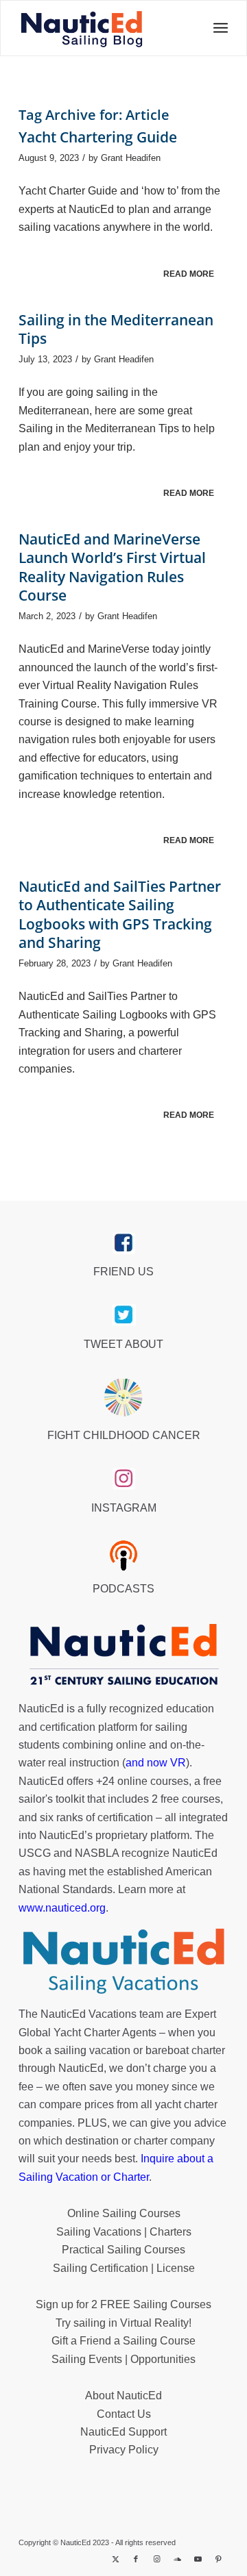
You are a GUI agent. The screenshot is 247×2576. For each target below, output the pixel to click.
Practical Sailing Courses (123, 2250)
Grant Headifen (131, 158)
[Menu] (216, 28)
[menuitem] (216, 28)
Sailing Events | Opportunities (123, 2359)
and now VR (156, 1763)
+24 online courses (142, 1781)
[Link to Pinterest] (218, 2559)
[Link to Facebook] (136, 2559)
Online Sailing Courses (124, 2213)
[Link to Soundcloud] (177, 2559)
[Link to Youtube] (198, 2559)
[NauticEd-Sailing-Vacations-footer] (123, 1962)
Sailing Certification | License (124, 2268)
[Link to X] (115, 2559)
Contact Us (124, 2414)
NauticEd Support (123, 2432)
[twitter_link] (124, 1315)
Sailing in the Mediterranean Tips (116, 329)
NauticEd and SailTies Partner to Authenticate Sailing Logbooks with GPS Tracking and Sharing (120, 914)
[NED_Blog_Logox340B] (82, 28)
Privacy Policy (124, 2450)
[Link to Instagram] (156, 2559)
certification (125, 1817)
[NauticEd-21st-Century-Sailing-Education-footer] (123, 1656)
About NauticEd (123, 2396)
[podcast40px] (123, 1555)
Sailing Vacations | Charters (124, 2232)
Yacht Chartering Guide (98, 137)
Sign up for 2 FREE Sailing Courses (123, 2304)
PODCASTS (123, 1589)
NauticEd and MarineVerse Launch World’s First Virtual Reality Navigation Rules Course (112, 567)
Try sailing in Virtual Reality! (123, 2323)
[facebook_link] (124, 1243)
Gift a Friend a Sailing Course (123, 2341)
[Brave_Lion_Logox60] (123, 1397)
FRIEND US (123, 1272)
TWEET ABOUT (123, 1344)
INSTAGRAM (124, 1508)
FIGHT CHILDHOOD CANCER (124, 1435)
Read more (189, 274)
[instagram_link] (124, 1479)
